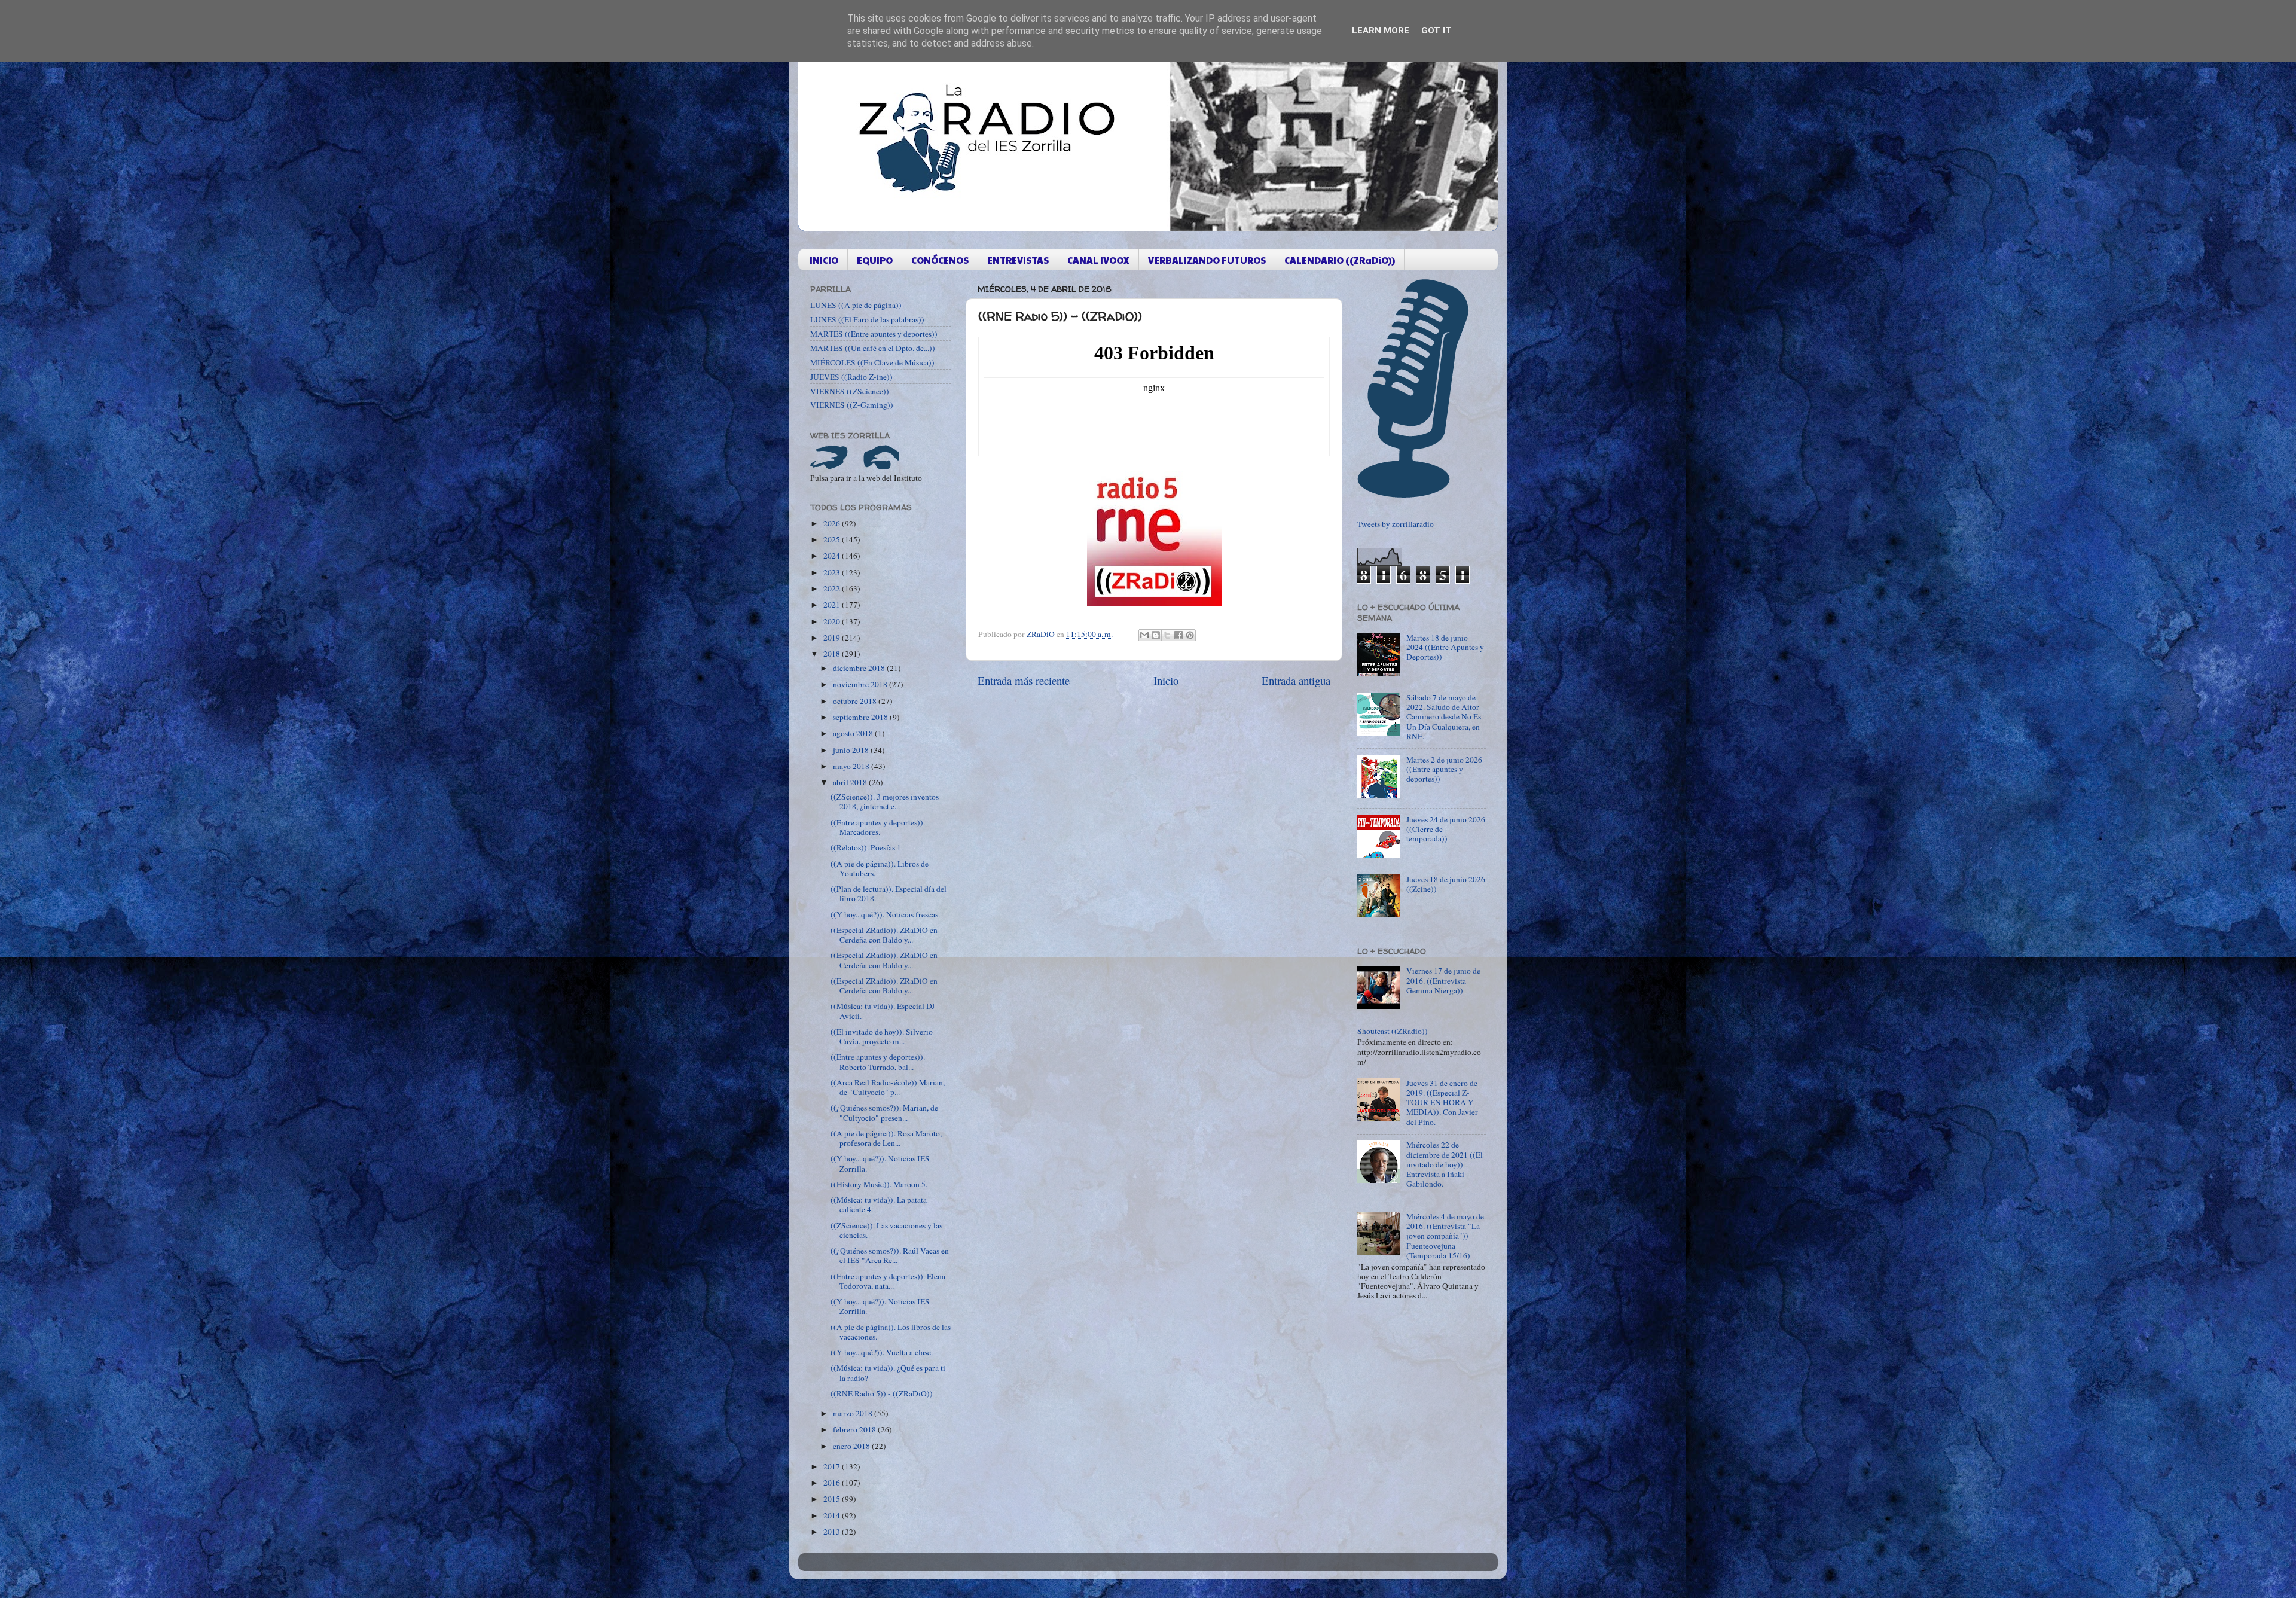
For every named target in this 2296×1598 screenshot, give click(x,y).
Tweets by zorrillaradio (1396, 524)
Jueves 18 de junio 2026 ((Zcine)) (1446, 884)
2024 (833, 556)
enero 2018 (852, 1446)
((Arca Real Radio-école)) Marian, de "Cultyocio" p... (888, 1087)
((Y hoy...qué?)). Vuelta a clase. (882, 1352)
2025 (833, 539)
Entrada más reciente (1024, 680)
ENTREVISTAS (1018, 260)
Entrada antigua (1296, 680)
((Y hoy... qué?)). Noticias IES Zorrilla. (880, 1163)
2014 (833, 1515)
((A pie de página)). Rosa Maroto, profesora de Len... (886, 1138)
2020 (833, 621)
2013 (833, 1532)
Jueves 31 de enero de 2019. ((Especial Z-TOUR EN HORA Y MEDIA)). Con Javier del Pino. (1442, 1103)
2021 (833, 605)
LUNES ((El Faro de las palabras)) (867, 319)
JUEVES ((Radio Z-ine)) (851, 377)
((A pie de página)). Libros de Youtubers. (880, 868)
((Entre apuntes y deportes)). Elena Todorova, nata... (888, 1281)
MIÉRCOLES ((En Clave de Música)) (872, 362)
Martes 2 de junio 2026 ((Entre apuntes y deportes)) (1444, 769)
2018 (833, 654)
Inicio (1166, 680)
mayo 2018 (852, 766)
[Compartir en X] (1167, 635)
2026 (833, 523)
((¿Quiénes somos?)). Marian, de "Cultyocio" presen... (884, 1112)
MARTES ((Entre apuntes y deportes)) (874, 334)
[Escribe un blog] (1156, 635)
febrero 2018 (855, 1429)
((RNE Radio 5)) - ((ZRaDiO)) (882, 1393)
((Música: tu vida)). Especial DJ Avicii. (883, 1011)
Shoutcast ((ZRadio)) (1393, 1031)
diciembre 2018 (860, 668)
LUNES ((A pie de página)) (856, 305)
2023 (833, 572)
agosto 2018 (854, 733)
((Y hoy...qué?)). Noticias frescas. (885, 914)
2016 (833, 1483)
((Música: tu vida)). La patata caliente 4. (879, 1204)
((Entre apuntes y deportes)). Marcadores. (878, 827)
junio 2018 (852, 750)
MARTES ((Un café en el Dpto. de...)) (873, 348)
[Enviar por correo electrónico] (1144, 635)
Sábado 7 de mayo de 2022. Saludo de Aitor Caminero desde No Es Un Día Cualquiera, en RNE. (1444, 717)
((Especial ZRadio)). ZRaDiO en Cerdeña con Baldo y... (884, 935)
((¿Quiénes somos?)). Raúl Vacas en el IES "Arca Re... (890, 1255)
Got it (1436, 31)
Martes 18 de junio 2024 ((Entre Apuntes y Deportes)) (1445, 647)
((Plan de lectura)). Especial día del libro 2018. (889, 893)
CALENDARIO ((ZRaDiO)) (1340, 260)
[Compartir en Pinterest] (1190, 635)
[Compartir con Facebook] (1178, 635)
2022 (833, 588)
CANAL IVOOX (1098, 260)
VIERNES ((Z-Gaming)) (852, 405)
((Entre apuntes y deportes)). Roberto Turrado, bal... (878, 1062)
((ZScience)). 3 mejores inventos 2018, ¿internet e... (885, 801)
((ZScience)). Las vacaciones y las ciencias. (886, 1230)
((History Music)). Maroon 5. (879, 1184)
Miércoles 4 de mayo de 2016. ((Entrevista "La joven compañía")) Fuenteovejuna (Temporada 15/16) (1445, 1236)
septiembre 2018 (861, 717)
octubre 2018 (856, 701)
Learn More (1381, 31)
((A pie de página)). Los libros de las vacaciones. (891, 1332)
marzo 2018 (854, 1413)
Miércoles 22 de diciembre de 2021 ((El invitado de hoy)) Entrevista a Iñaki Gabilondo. (1445, 1164)
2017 (833, 1466)
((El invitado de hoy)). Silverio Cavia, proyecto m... (882, 1036)
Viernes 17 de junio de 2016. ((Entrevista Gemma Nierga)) (1443, 980)
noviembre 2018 (861, 684)
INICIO (824, 260)
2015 (833, 1499)
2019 (833, 638)
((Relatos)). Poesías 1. (867, 847)
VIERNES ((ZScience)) (850, 391)
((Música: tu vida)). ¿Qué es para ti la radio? (888, 1373)
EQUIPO (875, 260)
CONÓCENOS (940, 260)
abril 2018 (851, 782)
